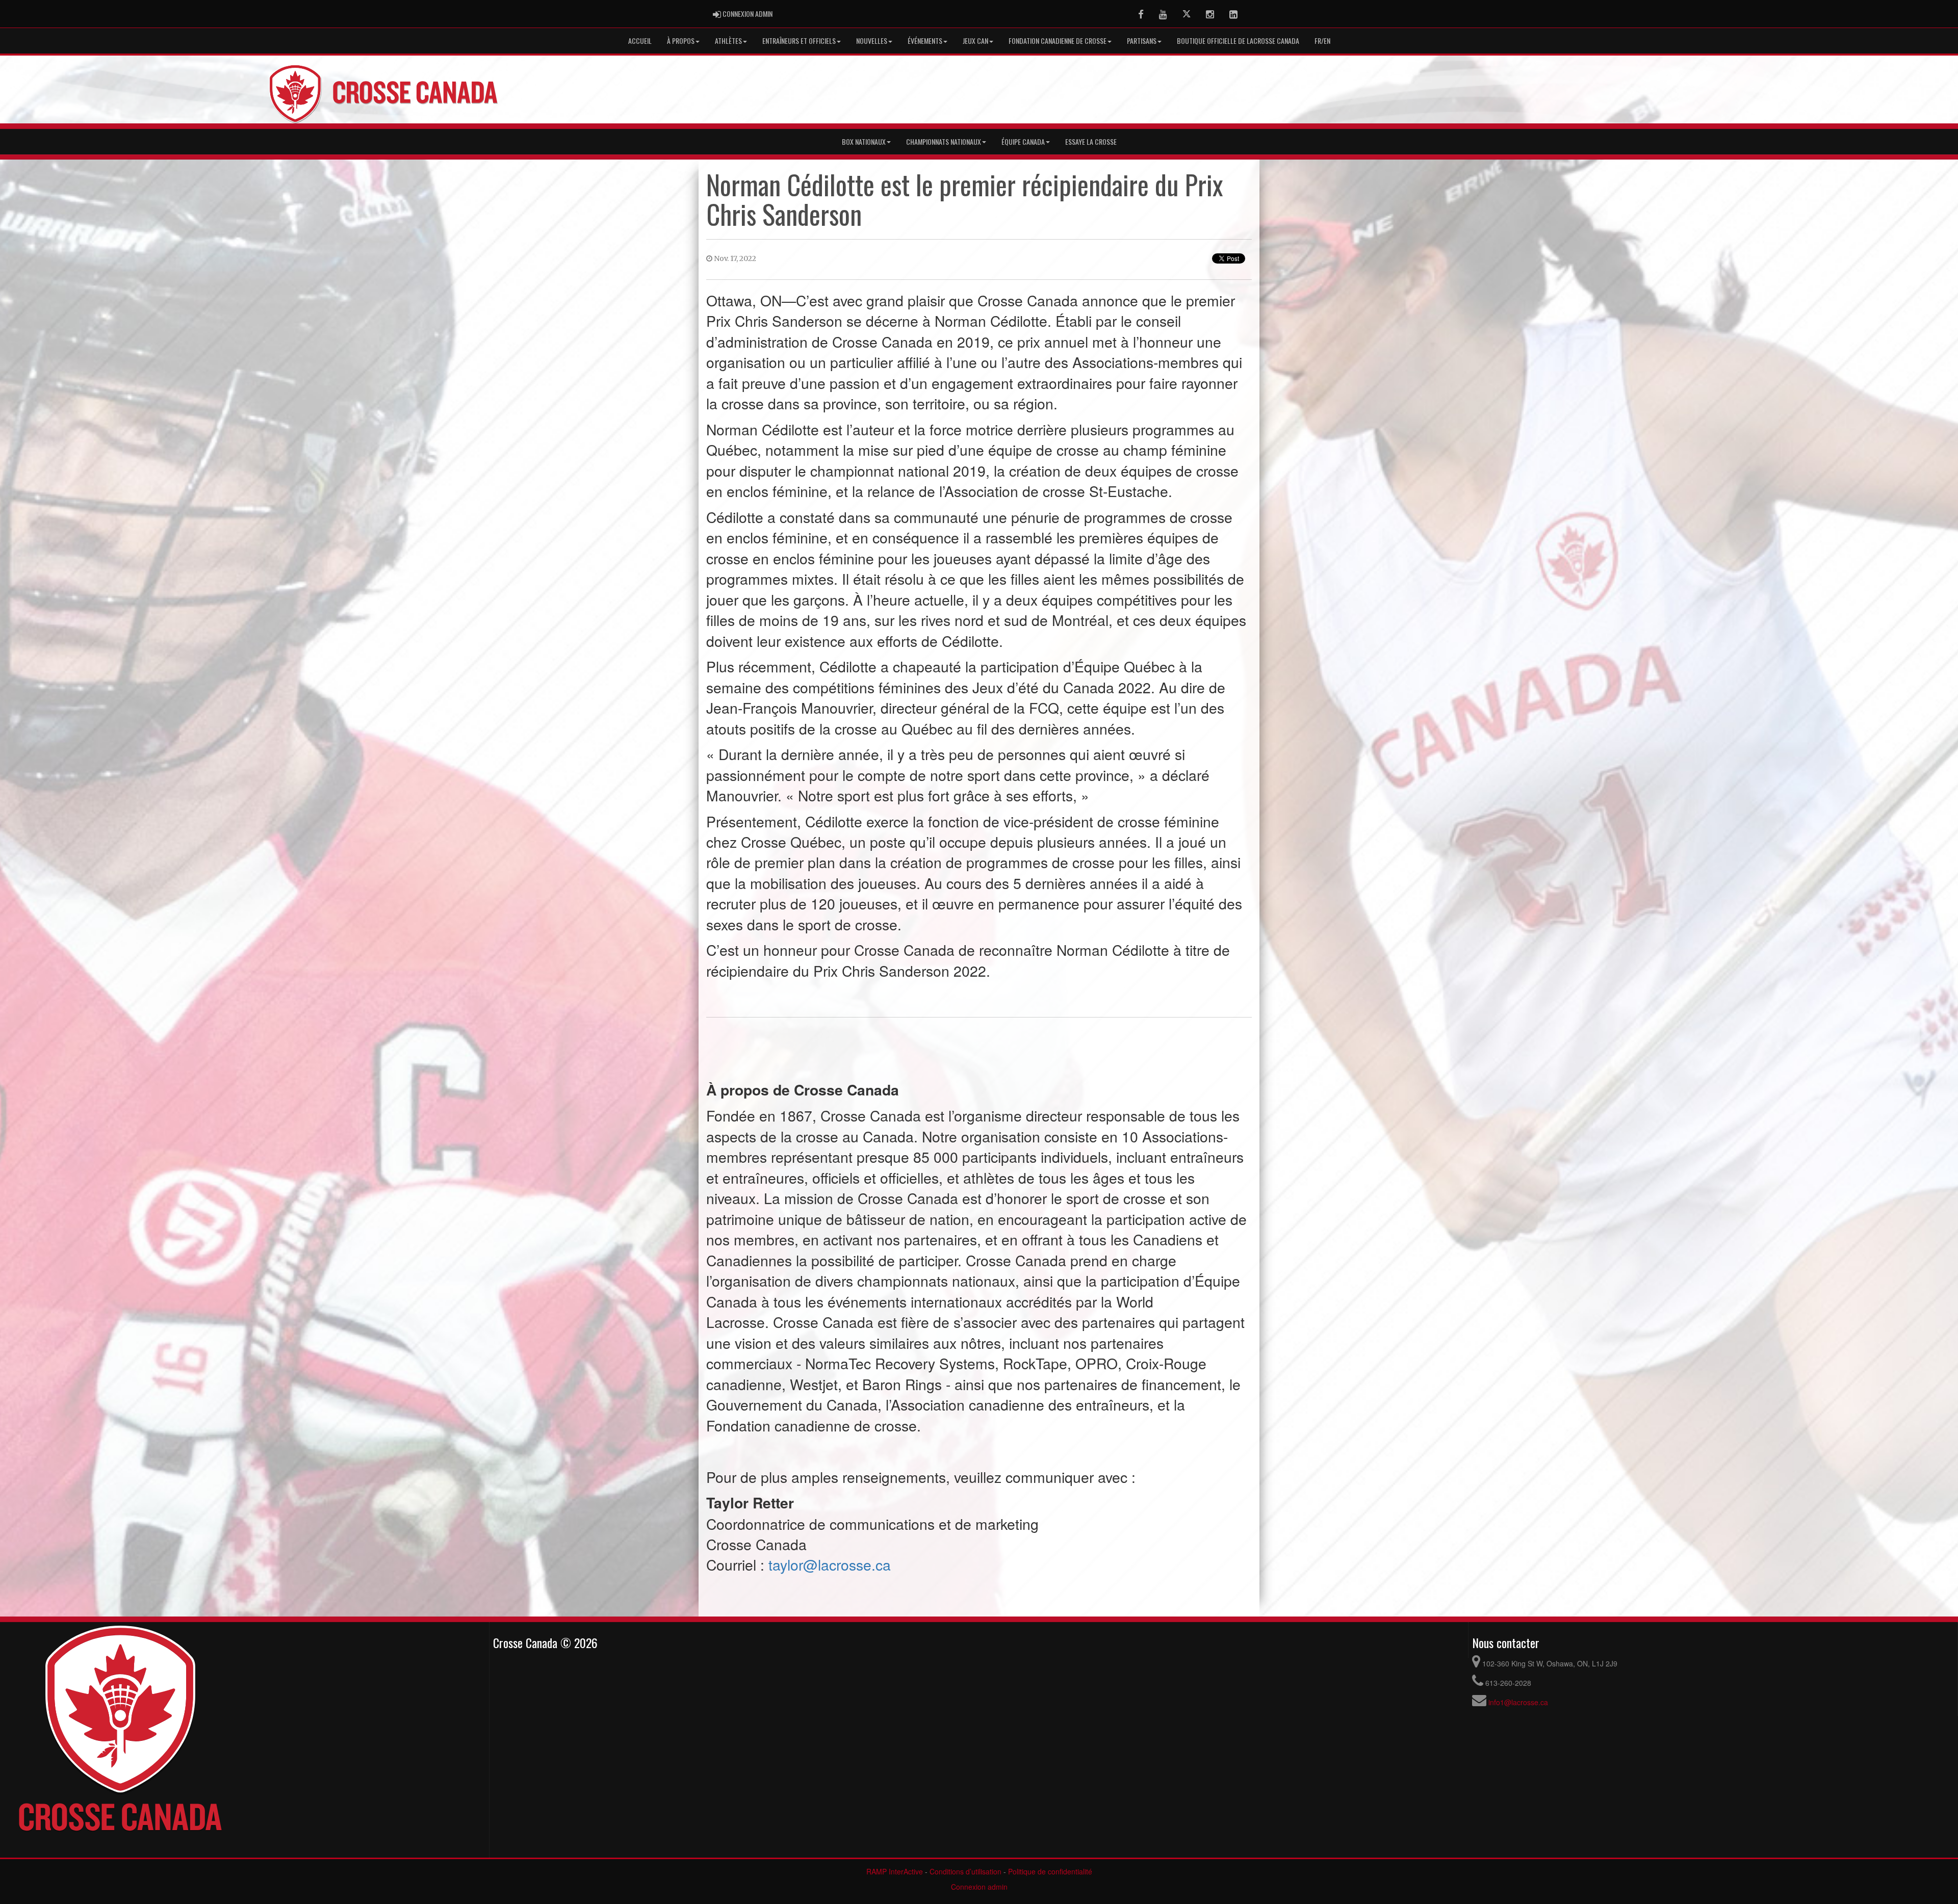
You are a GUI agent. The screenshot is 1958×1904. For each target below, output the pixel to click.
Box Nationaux (864, 141)
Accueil (640, 41)
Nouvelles (872, 41)
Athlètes (728, 41)
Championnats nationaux (944, 141)
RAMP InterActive (895, 1871)
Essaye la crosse (1091, 141)
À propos (681, 41)
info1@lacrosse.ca (1518, 1702)
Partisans (1142, 41)
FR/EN (1322, 41)
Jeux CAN (975, 41)
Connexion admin (979, 1887)
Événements (925, 41)
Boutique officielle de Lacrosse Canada (1238, 41)
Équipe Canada (1023, 141)
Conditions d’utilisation (965, 1871)
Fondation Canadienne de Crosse (1058, 41)
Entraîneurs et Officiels (799, 41)
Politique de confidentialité (1050, 1871)
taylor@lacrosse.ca (830, 1564)
